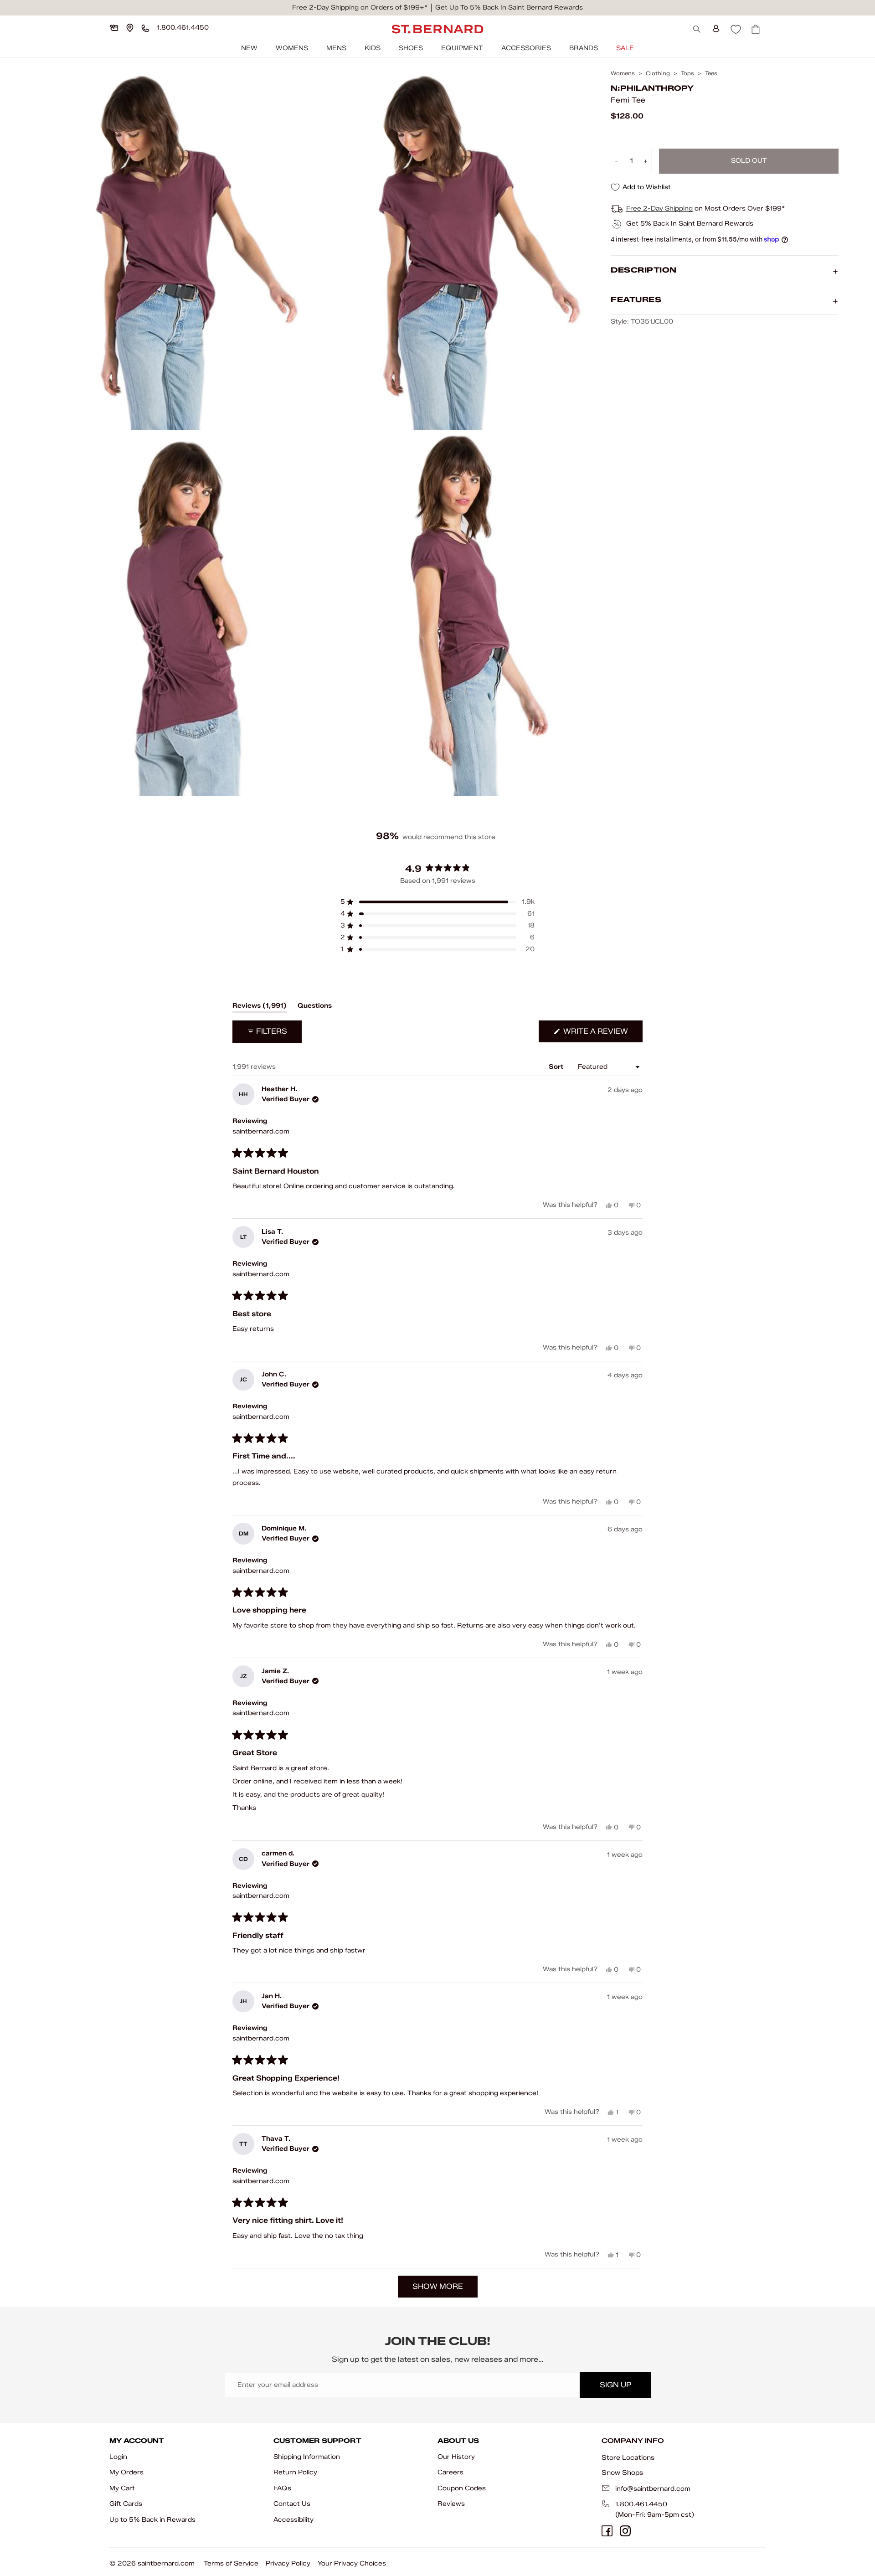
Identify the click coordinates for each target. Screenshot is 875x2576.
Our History (456, 2457)
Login (118, 2457)
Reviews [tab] (260, 1007)
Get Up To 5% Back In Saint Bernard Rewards (509, 8)
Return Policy (295, 2472)
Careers (450, 2472)
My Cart (122, 2488)
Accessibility (293, 2520)
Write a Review (602, 1034)
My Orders (126, 2472)
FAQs (282, 2488)
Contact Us (292, 2504)
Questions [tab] (315, 1007)
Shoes (411, 48)
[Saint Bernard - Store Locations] (130, 28)
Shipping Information (307, 2457)
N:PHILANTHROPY (652, 89)
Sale (625, 48)
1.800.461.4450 (641, 2504)
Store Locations (628, 2458)
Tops (687, 73)
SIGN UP (615, 2385)
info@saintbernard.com (653, 2489)
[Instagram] (625, 2531)
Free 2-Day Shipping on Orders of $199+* (360, 8)
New (249, 48)
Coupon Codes (462, 2488)
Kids (373, 48)
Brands (584, 48)
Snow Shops (622, 2473)
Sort (557, 1067)
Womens (292, 48)
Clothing (658, 73)
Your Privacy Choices (352, 2563)
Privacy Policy (288, 2563)
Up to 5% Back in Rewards (152, 2520)
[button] (437, 902)
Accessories (526, 48)
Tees (711, 73)
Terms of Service (231, 2563)
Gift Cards (126, 2504)
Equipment (462, 48)
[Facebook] (607, 2531)
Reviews (451, 2504)
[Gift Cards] (114, 28)
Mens (336, 48)
